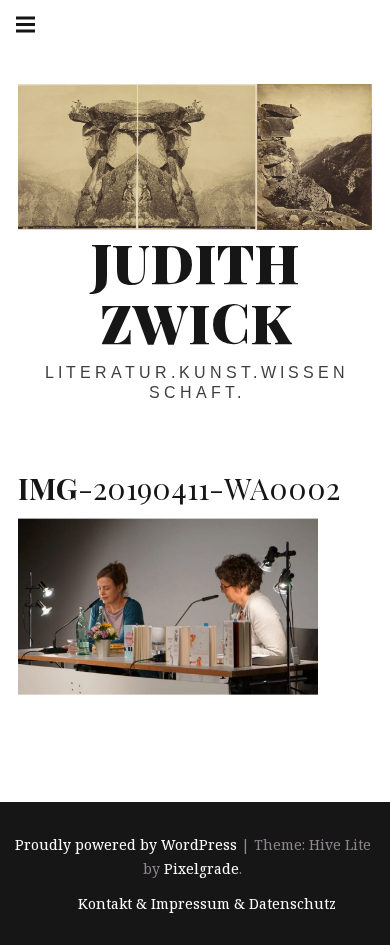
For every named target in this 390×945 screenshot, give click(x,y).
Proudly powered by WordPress (126, 844)
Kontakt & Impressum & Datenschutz (207, 903)
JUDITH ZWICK (195, 292)
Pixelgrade (201, 868)
